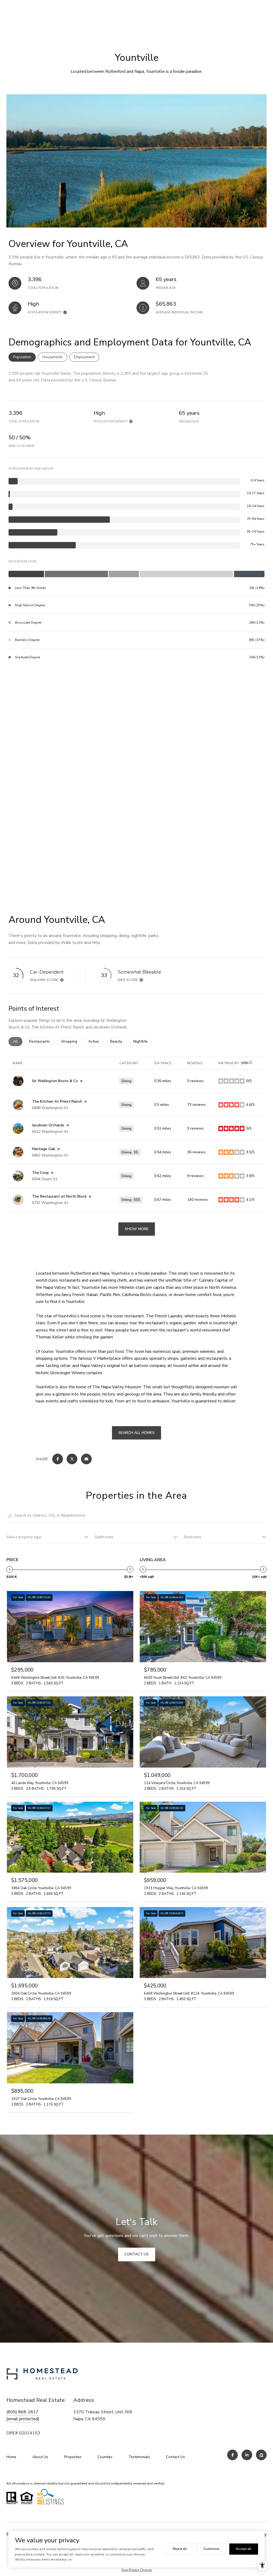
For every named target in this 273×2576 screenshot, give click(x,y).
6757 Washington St (50, 1203)
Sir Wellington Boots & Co (55, 1081)
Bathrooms (104, 1537)
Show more (137, 1229)
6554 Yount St (45, 1179)
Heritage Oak (44, 1149)
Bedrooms (193, 1537)
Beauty (118, 1041)
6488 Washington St (50, 1108)
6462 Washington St (50, 1155)
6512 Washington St (50, 1132)
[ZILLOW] (261, 2455)
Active (96, 1041)
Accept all (244, 2549)
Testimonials (139, 2457)
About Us (40, 2457)
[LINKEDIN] (247, 2455)
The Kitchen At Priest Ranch (57, 1101)
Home (11, 2457)
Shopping (71, 1041)
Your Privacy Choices (137, 2570)
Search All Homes (136, 1433)
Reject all (180, 2549)
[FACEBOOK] (232, 2455)
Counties (105, 2457)
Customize (211, 2549)
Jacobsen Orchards (48, 1125)
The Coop (40, 1173)
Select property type (24, 1537)
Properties (73, 2457)
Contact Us (176, 2457)
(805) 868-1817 (22, 2412)
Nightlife (143, 1041)
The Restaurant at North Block (59, 1196)
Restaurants (42, 1041)
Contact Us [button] (137, 2254)
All (18, 1041)
